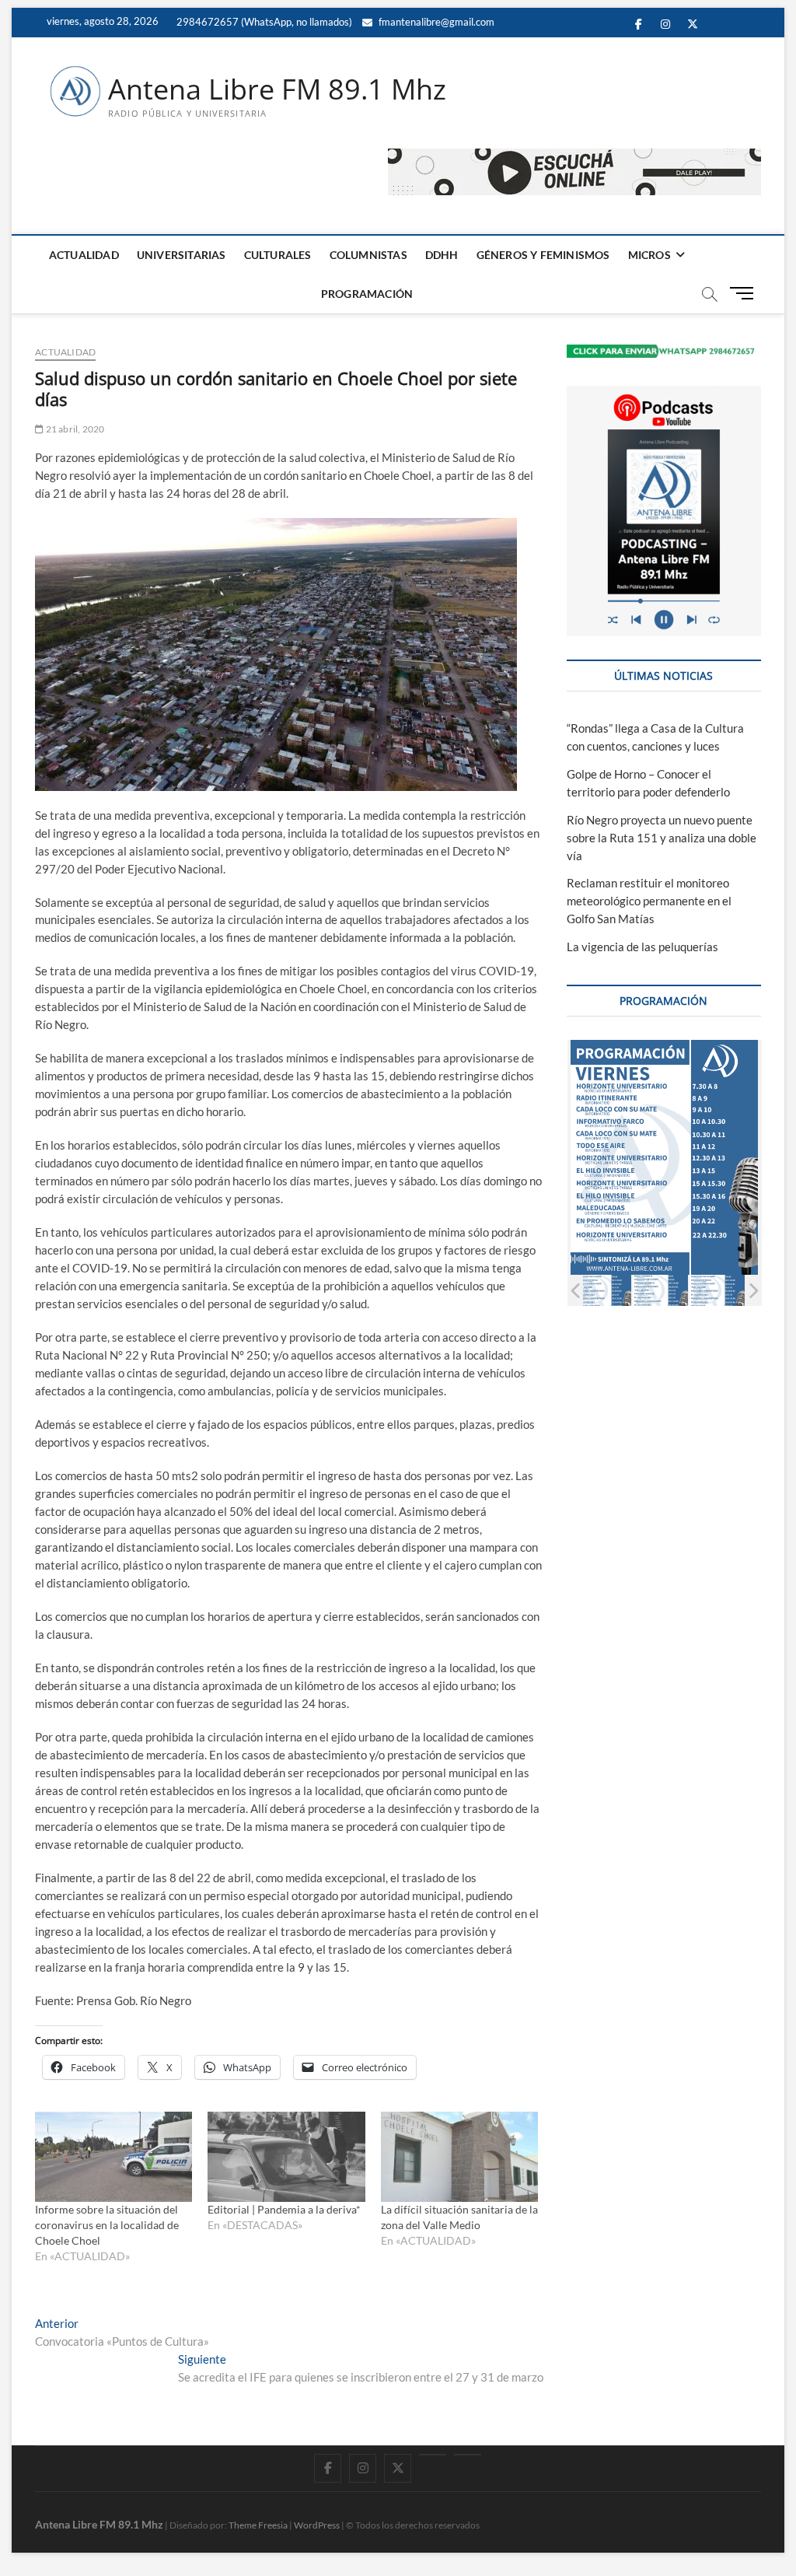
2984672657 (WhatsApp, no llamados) (263, 22)
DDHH (442, 255)
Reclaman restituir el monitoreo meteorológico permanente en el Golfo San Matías (649, 901)
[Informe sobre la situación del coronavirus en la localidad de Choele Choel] (113, 2157)
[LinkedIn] (433, 2455)
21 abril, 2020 (74, 429)
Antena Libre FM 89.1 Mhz (277, 89)
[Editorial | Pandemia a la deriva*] (286, 2157)
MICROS (649, 255)
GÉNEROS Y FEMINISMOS (543, 255)
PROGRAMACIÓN (367, 294)
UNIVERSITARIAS (182, 255)
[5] (717, 1291)
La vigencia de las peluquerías (642, 947)
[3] (604, 1291)
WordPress (317, 2525)
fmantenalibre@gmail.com (435, 22)
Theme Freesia (258, 2525)
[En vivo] (468, 2455)
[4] (660, 1291)
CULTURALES (278, 255)
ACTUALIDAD (84, 255)
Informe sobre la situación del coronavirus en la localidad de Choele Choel (107, 2225)
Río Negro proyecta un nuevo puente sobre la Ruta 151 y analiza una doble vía (662, 838)
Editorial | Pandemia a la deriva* (284, 2209)
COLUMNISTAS (368, 255)
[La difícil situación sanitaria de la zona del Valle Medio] (459, 2157)
